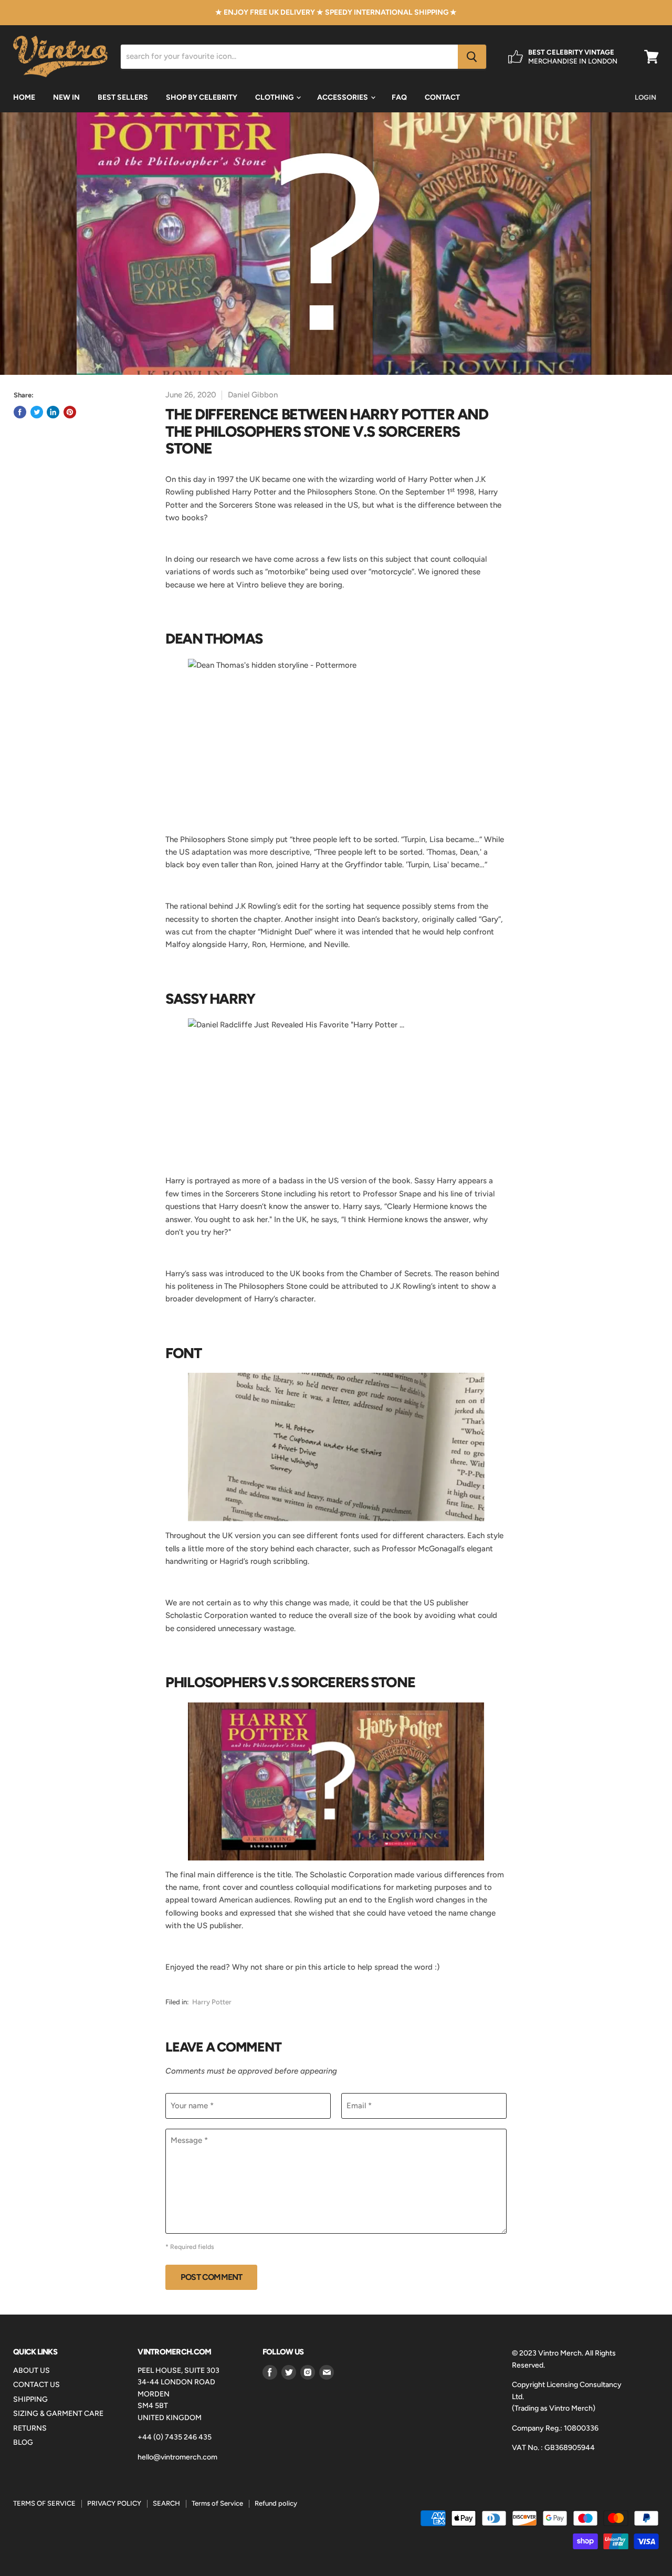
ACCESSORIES (343, 97)
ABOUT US (31, 2370)
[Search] (472, 57)
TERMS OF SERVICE (44, 2503)
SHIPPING (30, 2399)
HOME (24, 97)
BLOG (23, 2442)
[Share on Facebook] (20, 412)
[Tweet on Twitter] (37, 412)
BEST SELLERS (123, 97)
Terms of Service (217, 2503)
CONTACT (442, 97)
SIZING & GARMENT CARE (58, 2414)
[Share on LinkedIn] (53, 412)
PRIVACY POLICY (114, 2503)
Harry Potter (212, 2002)
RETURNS (30, 2428)
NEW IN (66, 97)
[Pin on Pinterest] (70, 412)
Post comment (211, 2277)
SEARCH (166, 2503)
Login (645, 97)
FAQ (399, 97)
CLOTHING (275, 97)
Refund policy (276, 2503)
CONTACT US (36, 2385)
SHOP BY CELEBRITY (202, 97)
